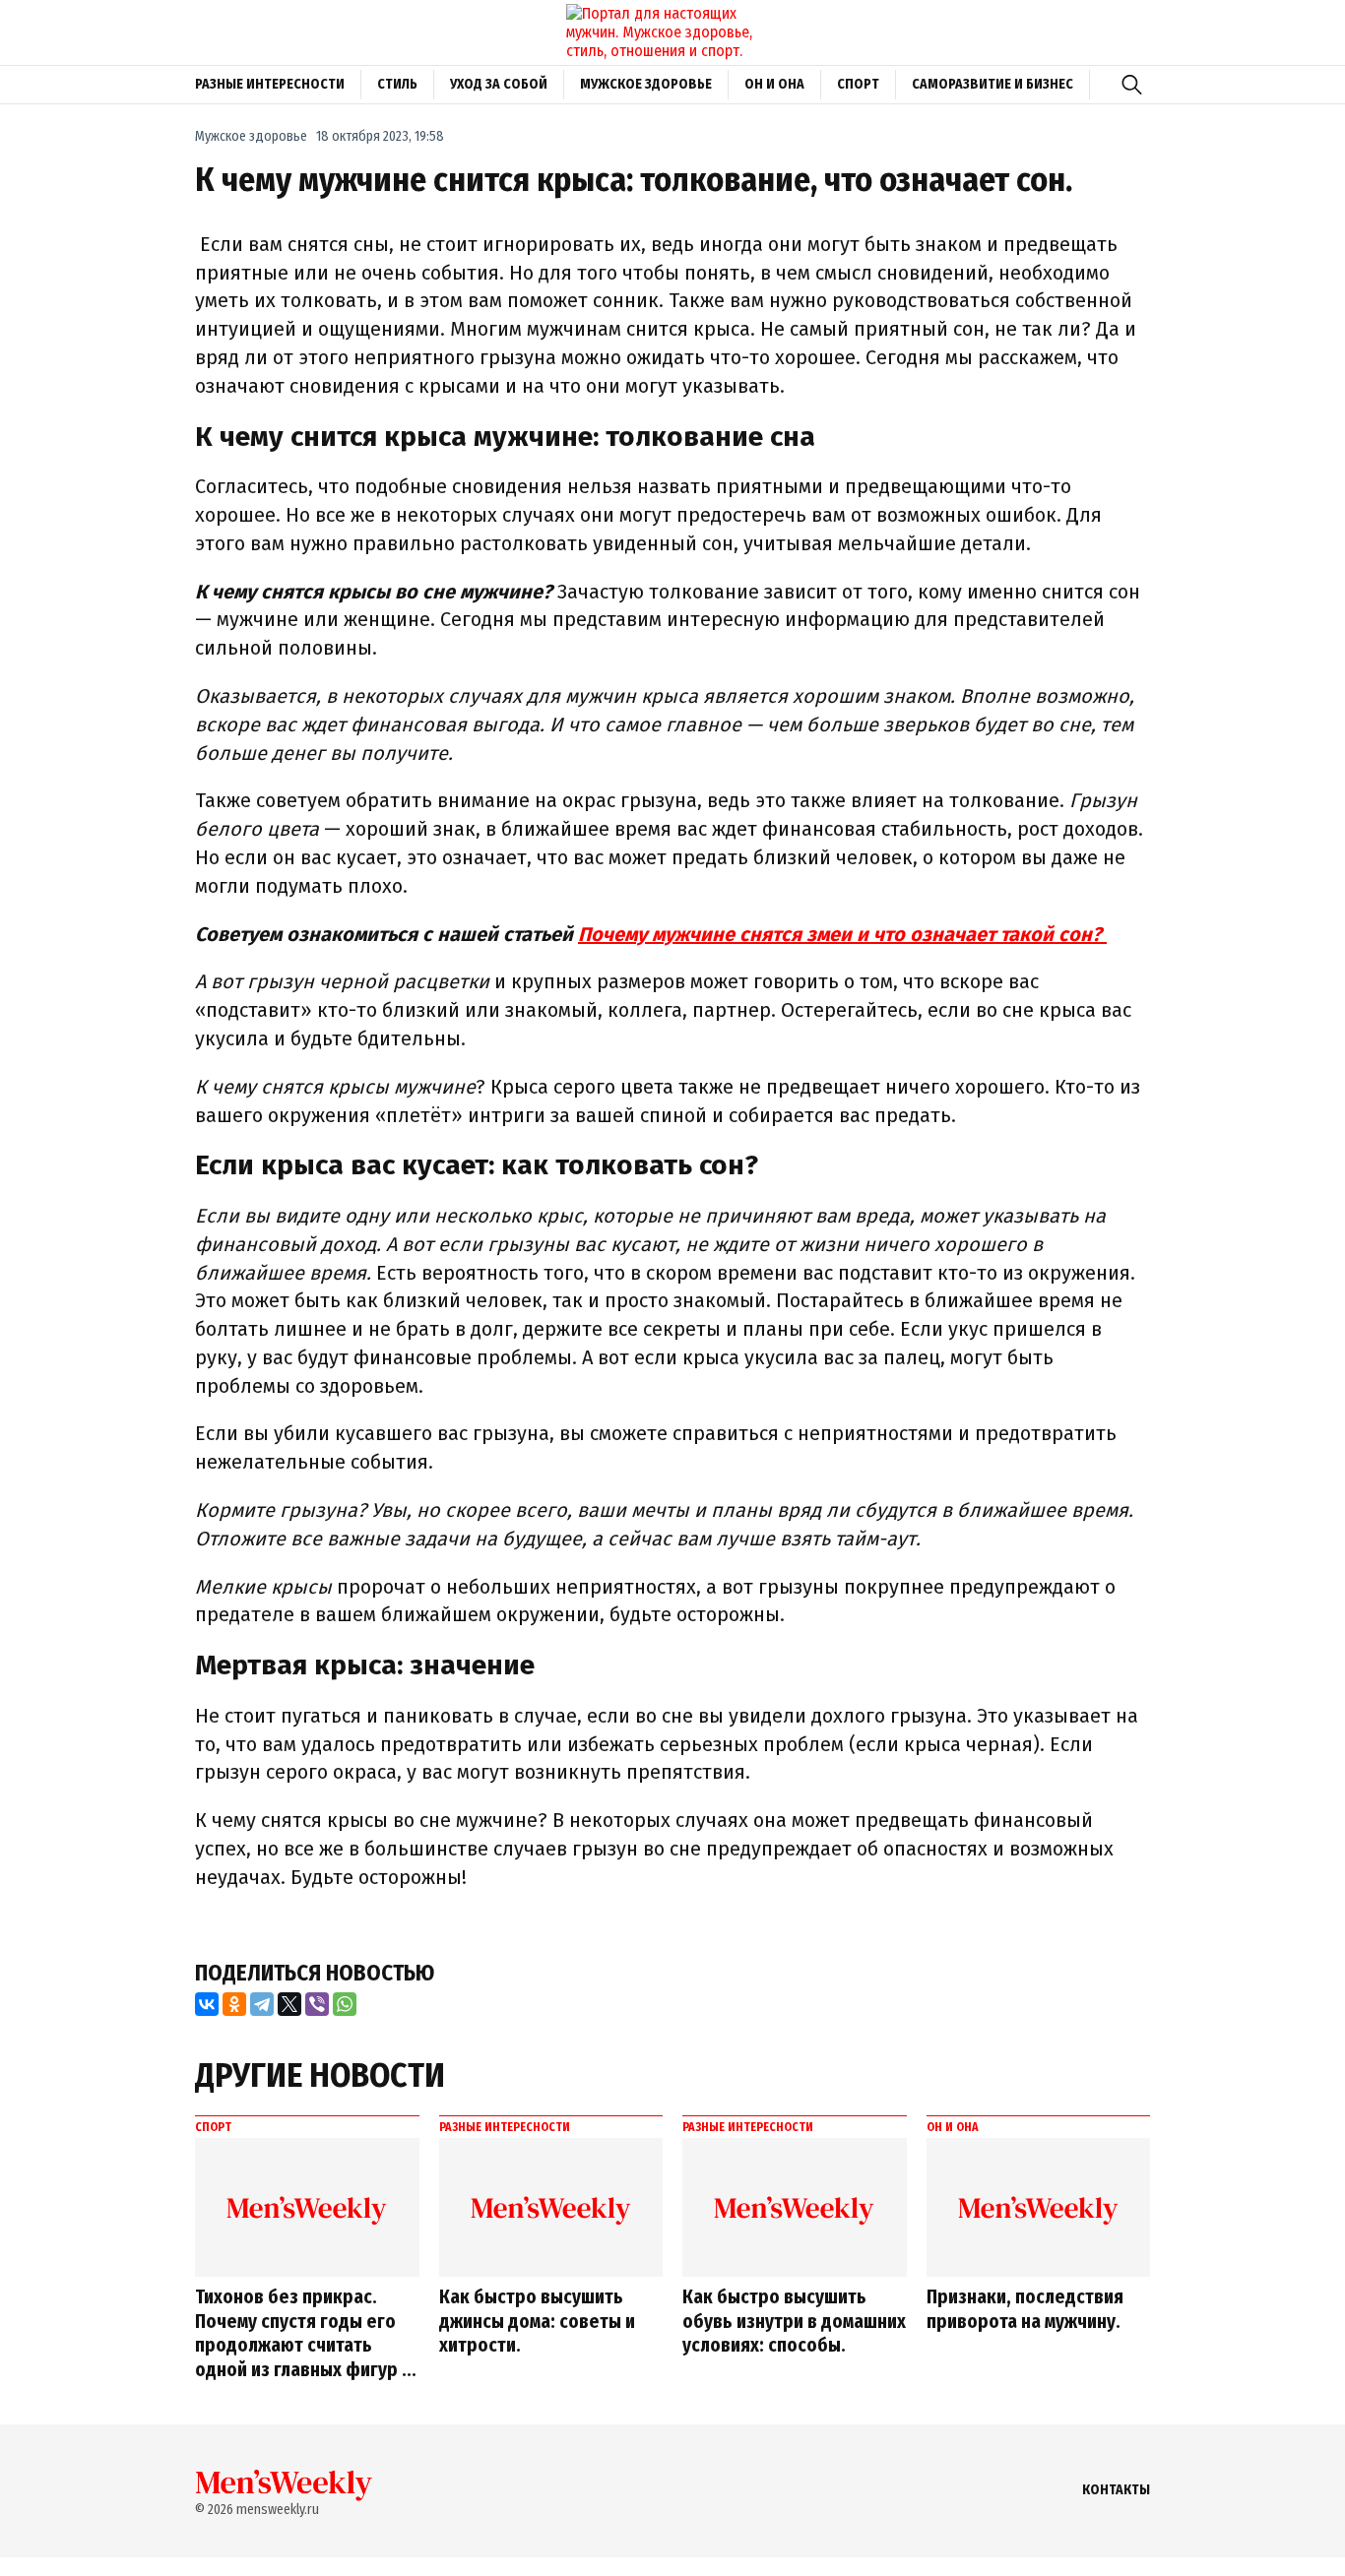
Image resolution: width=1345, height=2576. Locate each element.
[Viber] (317, 2004)
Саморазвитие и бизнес (993, 84)
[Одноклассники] (234, 2004)
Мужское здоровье (646, 84)
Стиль (397, 84)
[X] (289, 2004)
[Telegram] (262, 2004)
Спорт (858, 84)
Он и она (774, 84)
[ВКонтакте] (207, 2004)
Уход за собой (499, 84)
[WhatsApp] (345, 2004)
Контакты (1116, 2490)
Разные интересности (270, 84)
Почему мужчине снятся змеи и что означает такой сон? (842, 934)
